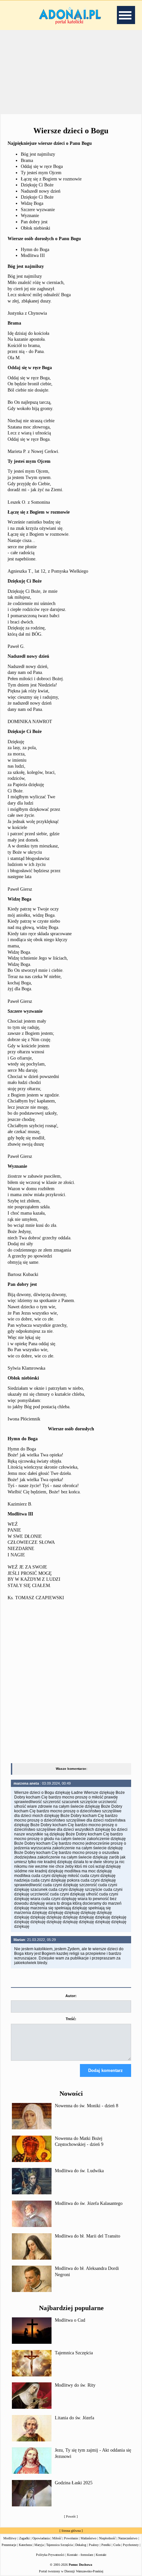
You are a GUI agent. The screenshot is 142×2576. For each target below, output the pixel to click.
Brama (27, 160)
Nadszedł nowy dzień (41, 191)
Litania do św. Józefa (74, 2418)
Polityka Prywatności (50, 2555)
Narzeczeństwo (128, 2538)
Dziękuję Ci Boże (37, 185)
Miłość (57, 2538)
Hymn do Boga (35, 250)
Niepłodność (107, 2538)
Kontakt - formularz (80, 2555)
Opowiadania (41, 2538)
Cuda (117, 2545)
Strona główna (71, 2531)
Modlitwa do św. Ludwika (79, 2171)
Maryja (39, 2545)
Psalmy (94, 2545)
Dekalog (81, 2545)
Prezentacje (9, 2545)
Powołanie (71, 2538)
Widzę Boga (32, 203)
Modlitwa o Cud (70, 2320)
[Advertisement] (71, 72)
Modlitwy (10, 2538)
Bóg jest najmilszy (38, 154)
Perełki (106, 2545)
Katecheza (25, 2545)
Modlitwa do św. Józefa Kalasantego (89, 2203)
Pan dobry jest (34, 222)
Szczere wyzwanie (38, 210)
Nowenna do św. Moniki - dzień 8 (87, 2106)
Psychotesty (131, 2545)
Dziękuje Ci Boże (37, 197)
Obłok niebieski (35, 228)
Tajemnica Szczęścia (74, 2353)
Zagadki (24, 2538)
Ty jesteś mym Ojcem (41, 173)
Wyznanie (30, 216)
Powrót (71, 2516)
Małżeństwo (89, 2538)
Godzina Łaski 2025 (74, 2483)
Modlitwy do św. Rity (75, 2385)
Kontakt (101, 2555)
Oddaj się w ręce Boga (42, 166)
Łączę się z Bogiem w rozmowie (51, 179)
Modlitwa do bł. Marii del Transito (88, 2236)
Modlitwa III (33, 255)
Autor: (71, 1996)
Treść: (71, 2019)
